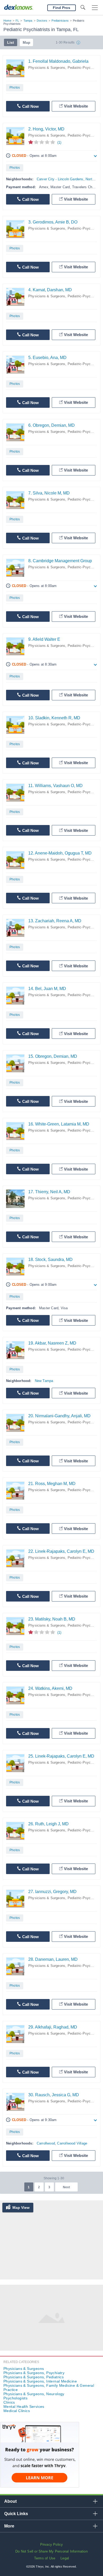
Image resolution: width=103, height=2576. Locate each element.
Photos (15, 88)
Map (27, 42)
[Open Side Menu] (95, 8)
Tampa (28, 21)
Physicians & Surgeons (24, 2369)
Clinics (9, 2402)
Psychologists (15, 2398)
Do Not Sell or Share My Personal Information (51, 2551)
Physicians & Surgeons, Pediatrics (34, 2377)
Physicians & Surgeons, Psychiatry (34, 2373)
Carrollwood (46, 2143)
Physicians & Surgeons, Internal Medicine (40, 2381)
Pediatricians (60, 21)
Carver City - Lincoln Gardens (60, 179)
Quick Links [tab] (16, 2514)
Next (66, 2187)
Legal (65, 2558)
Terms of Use (45, 2558)
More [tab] (9, 2526)
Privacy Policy (52, 2545)
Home (7, 21)
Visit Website (76, 106)
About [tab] (10, 2501)
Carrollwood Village (72, 2143)
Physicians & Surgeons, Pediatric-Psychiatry (64, 68)
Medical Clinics (17, 2411)
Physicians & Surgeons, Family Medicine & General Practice (49, 2388)
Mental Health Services (24, 2407)
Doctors (42, 21)
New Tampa (44, 1381)
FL (17, 21)
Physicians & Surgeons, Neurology (34, 2394)
